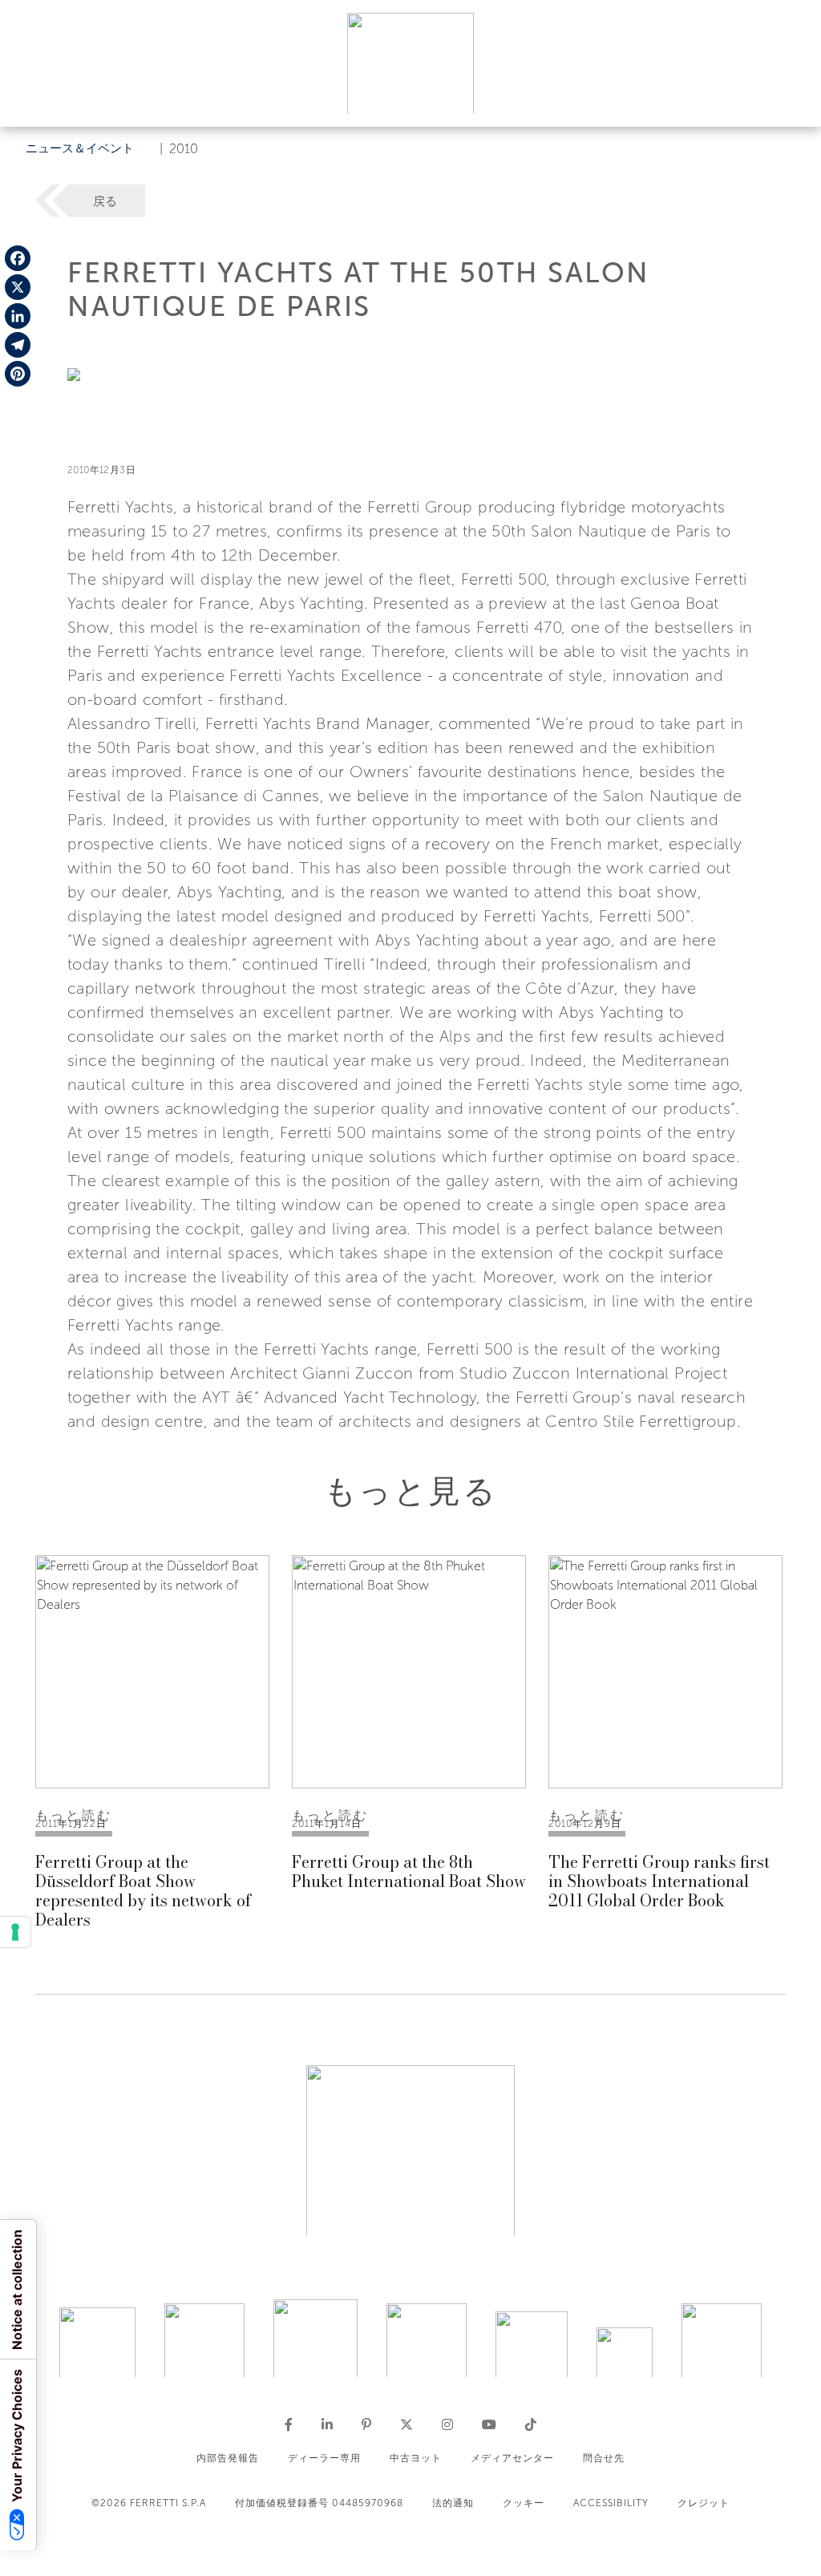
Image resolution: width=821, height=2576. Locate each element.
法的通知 (453, 2503)
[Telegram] (18, 345)
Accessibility (611, 2503)
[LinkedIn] (18, 316)
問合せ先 (604, 2458)
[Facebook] (18, 258)
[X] (18, 287)
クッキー (524, 2503)
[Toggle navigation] (791, 99)
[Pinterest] (18, 374)
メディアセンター (512, 2458)
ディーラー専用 (324, 2458)
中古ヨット (416, 2458)
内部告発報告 (228, 2458)
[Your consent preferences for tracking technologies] (15, 1932)
